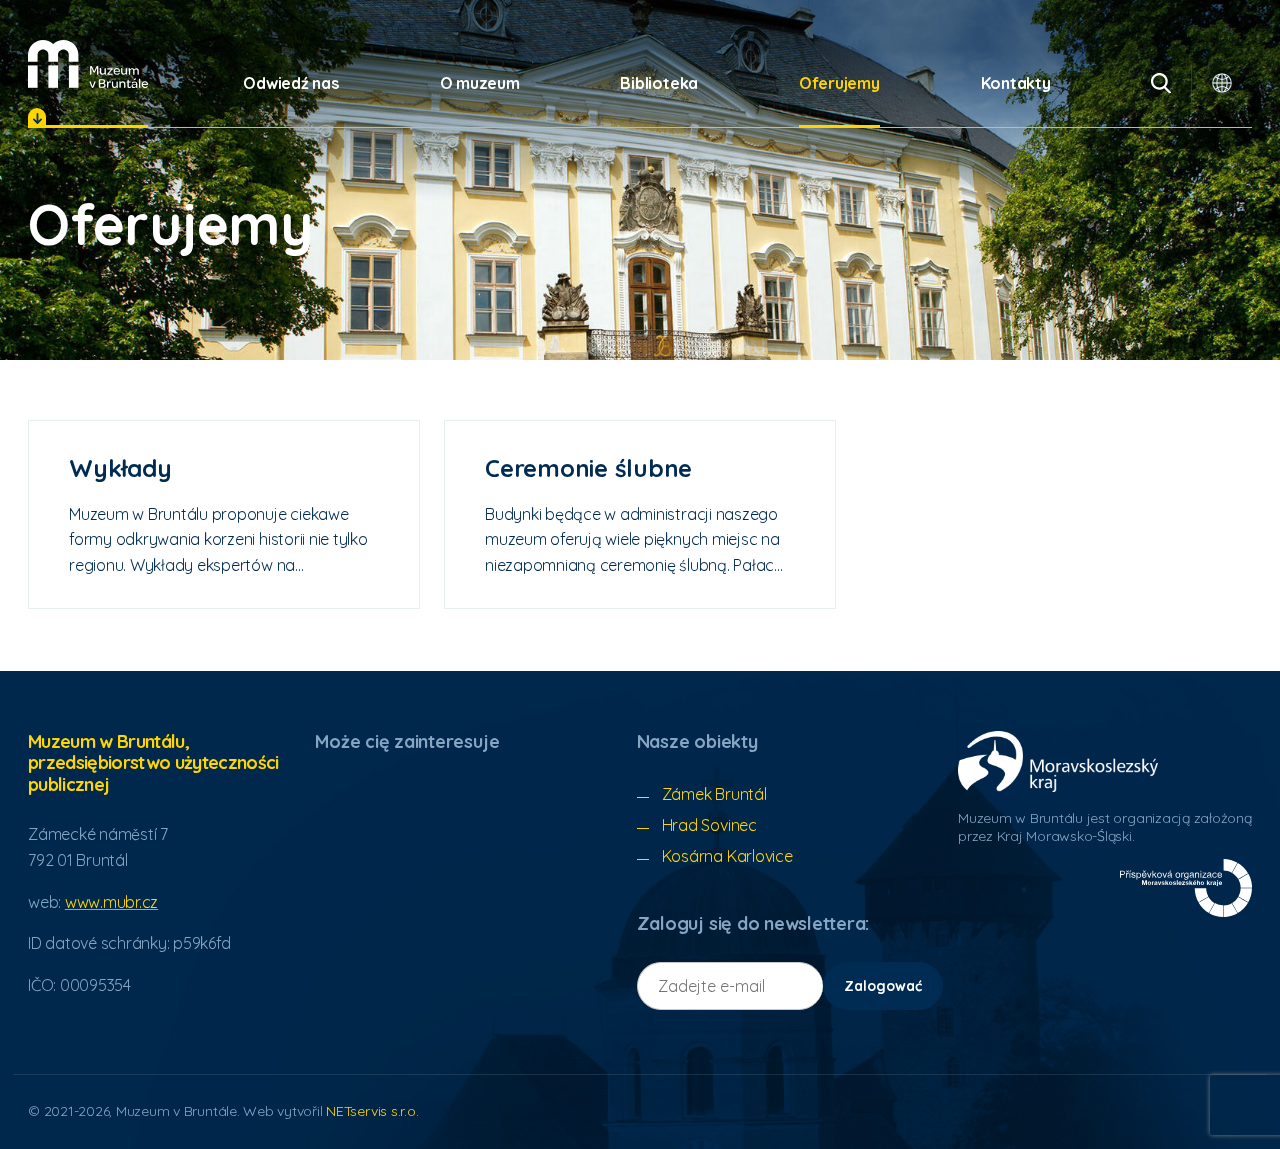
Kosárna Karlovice (727, 856)
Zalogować (883, 986)
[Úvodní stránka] (88, 64)
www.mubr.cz (111, 902)
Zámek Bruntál (714, 794)
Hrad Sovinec (709, 825)
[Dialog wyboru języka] (1222, 83)
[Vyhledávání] (1161, 83)
